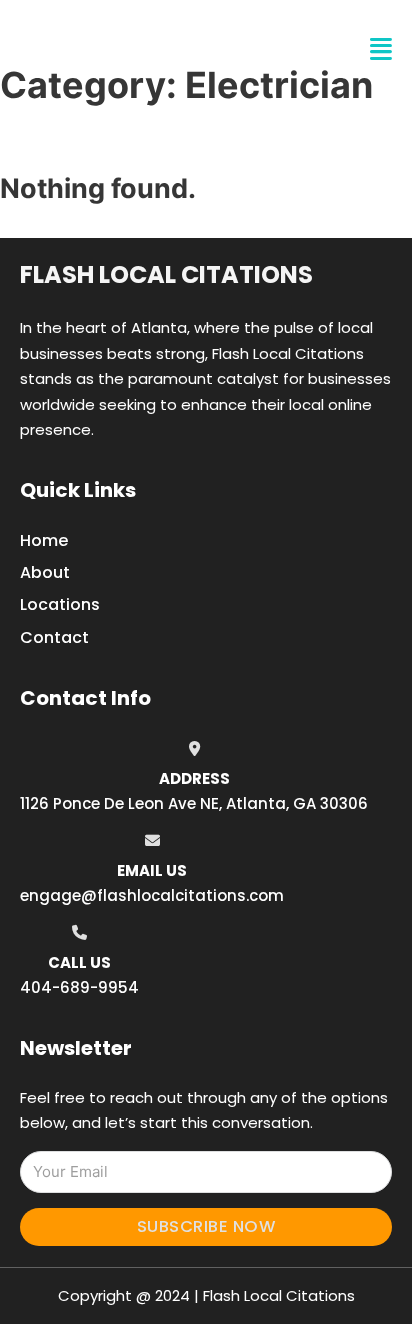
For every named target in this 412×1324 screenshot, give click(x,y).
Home (44, 540)
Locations (60, 604)
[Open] (381, 49)
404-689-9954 (79, 987)
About (45, 572)
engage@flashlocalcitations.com (152, 895)
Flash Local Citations (166, 274)
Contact (54, 637)
